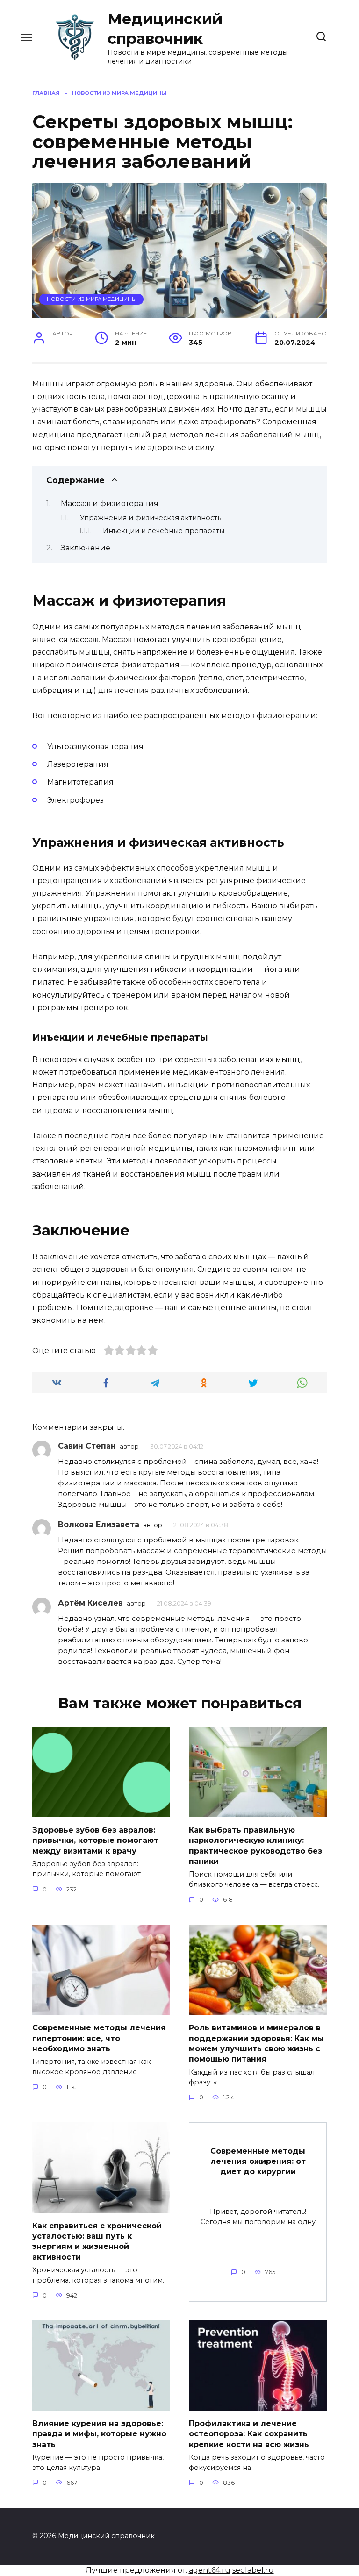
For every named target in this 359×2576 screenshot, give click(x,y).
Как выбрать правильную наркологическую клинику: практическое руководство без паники (255, 1845)
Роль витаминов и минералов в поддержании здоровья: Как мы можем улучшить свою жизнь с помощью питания (256, 2043)
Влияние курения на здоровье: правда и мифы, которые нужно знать (99, 2434)
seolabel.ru (253, 2570)
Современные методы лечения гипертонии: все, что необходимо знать (99, 2038)
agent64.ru (210, 2570)
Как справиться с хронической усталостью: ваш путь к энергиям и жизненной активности (97, 2241)
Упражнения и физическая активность (151, 518)
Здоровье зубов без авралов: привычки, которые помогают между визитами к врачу (95, 1840)
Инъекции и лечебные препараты (164, 531)
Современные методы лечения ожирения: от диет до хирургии (258, 2161)
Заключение (86, 548)
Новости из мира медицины (92, 299)
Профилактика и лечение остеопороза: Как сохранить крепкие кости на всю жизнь (249, 2434)
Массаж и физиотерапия (110, 503)
